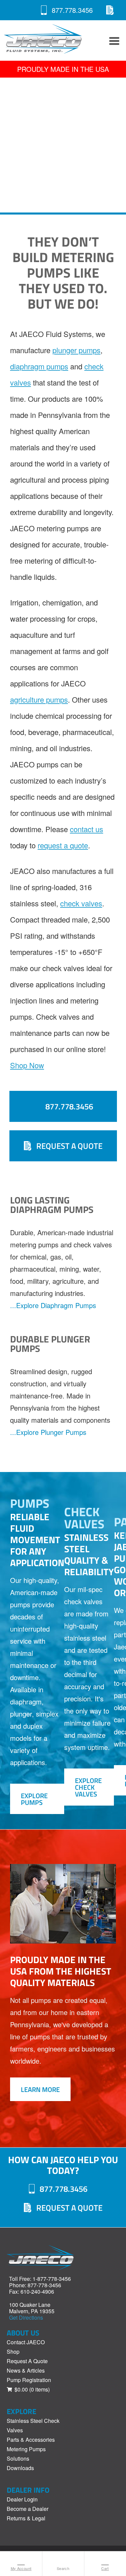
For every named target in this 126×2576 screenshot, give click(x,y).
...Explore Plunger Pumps (48, 1432)
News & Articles (26, 2370)
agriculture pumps (39, 699)
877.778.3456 (72, 10)
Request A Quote (110, 10)
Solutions (18, 2458)
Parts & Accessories (31, 2440)
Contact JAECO (26, 2342)
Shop (13, 2352)
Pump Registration (29, 2380)
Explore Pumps (34, 1799)
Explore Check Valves (88, 1787)
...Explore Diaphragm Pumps (53, 1305)
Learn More (40, 2089)
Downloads (20, 2468)
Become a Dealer (28, 2509)
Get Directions (26, 2317)
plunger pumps (76, 350)
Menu (113, 40)
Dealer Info (28, 2490)
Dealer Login (22, 2499)
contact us (87, 829)
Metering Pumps (26, 2449)
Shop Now (27, 1065)
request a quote (63, 845)
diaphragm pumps (39, 366)
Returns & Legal (26, 2518)
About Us (23, 2333)
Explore (22, 2411)
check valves (81, 903)
